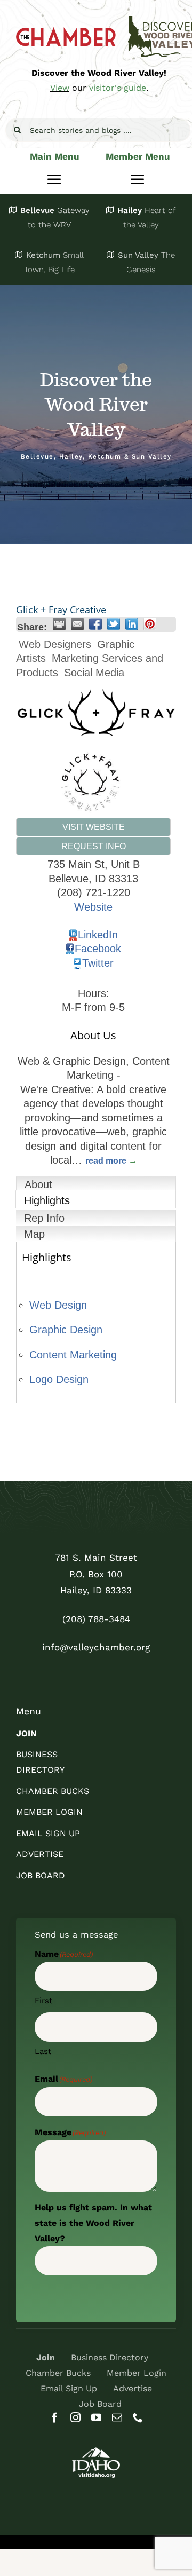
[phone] (138, 2417)
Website (93, 907)
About (38, 1184)
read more (106, 1160)
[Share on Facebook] (95, 624)
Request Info (94, 846)
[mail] (117, 2417)
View (60, 88)
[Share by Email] (77, 624)
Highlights (47, 1200)
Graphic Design (66, 1330)
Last (43, 2051)
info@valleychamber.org (96, 1647)
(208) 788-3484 (96, 1619)
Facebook (98, 949)
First (43, 2001)
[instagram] (75, 2417)
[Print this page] (59, 624)
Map (34, 1234)
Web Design (58, 1305)
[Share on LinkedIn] (132, 624)
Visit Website (94, 827)
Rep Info (44, 1218)
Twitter (98, 963)
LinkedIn (98, 935)
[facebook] (55, 2417)
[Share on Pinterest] (150, 624)
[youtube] (96, 2417)
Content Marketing (73, 1355)
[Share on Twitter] (114, 624)
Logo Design (59, 1379)
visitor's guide (118, 88)
